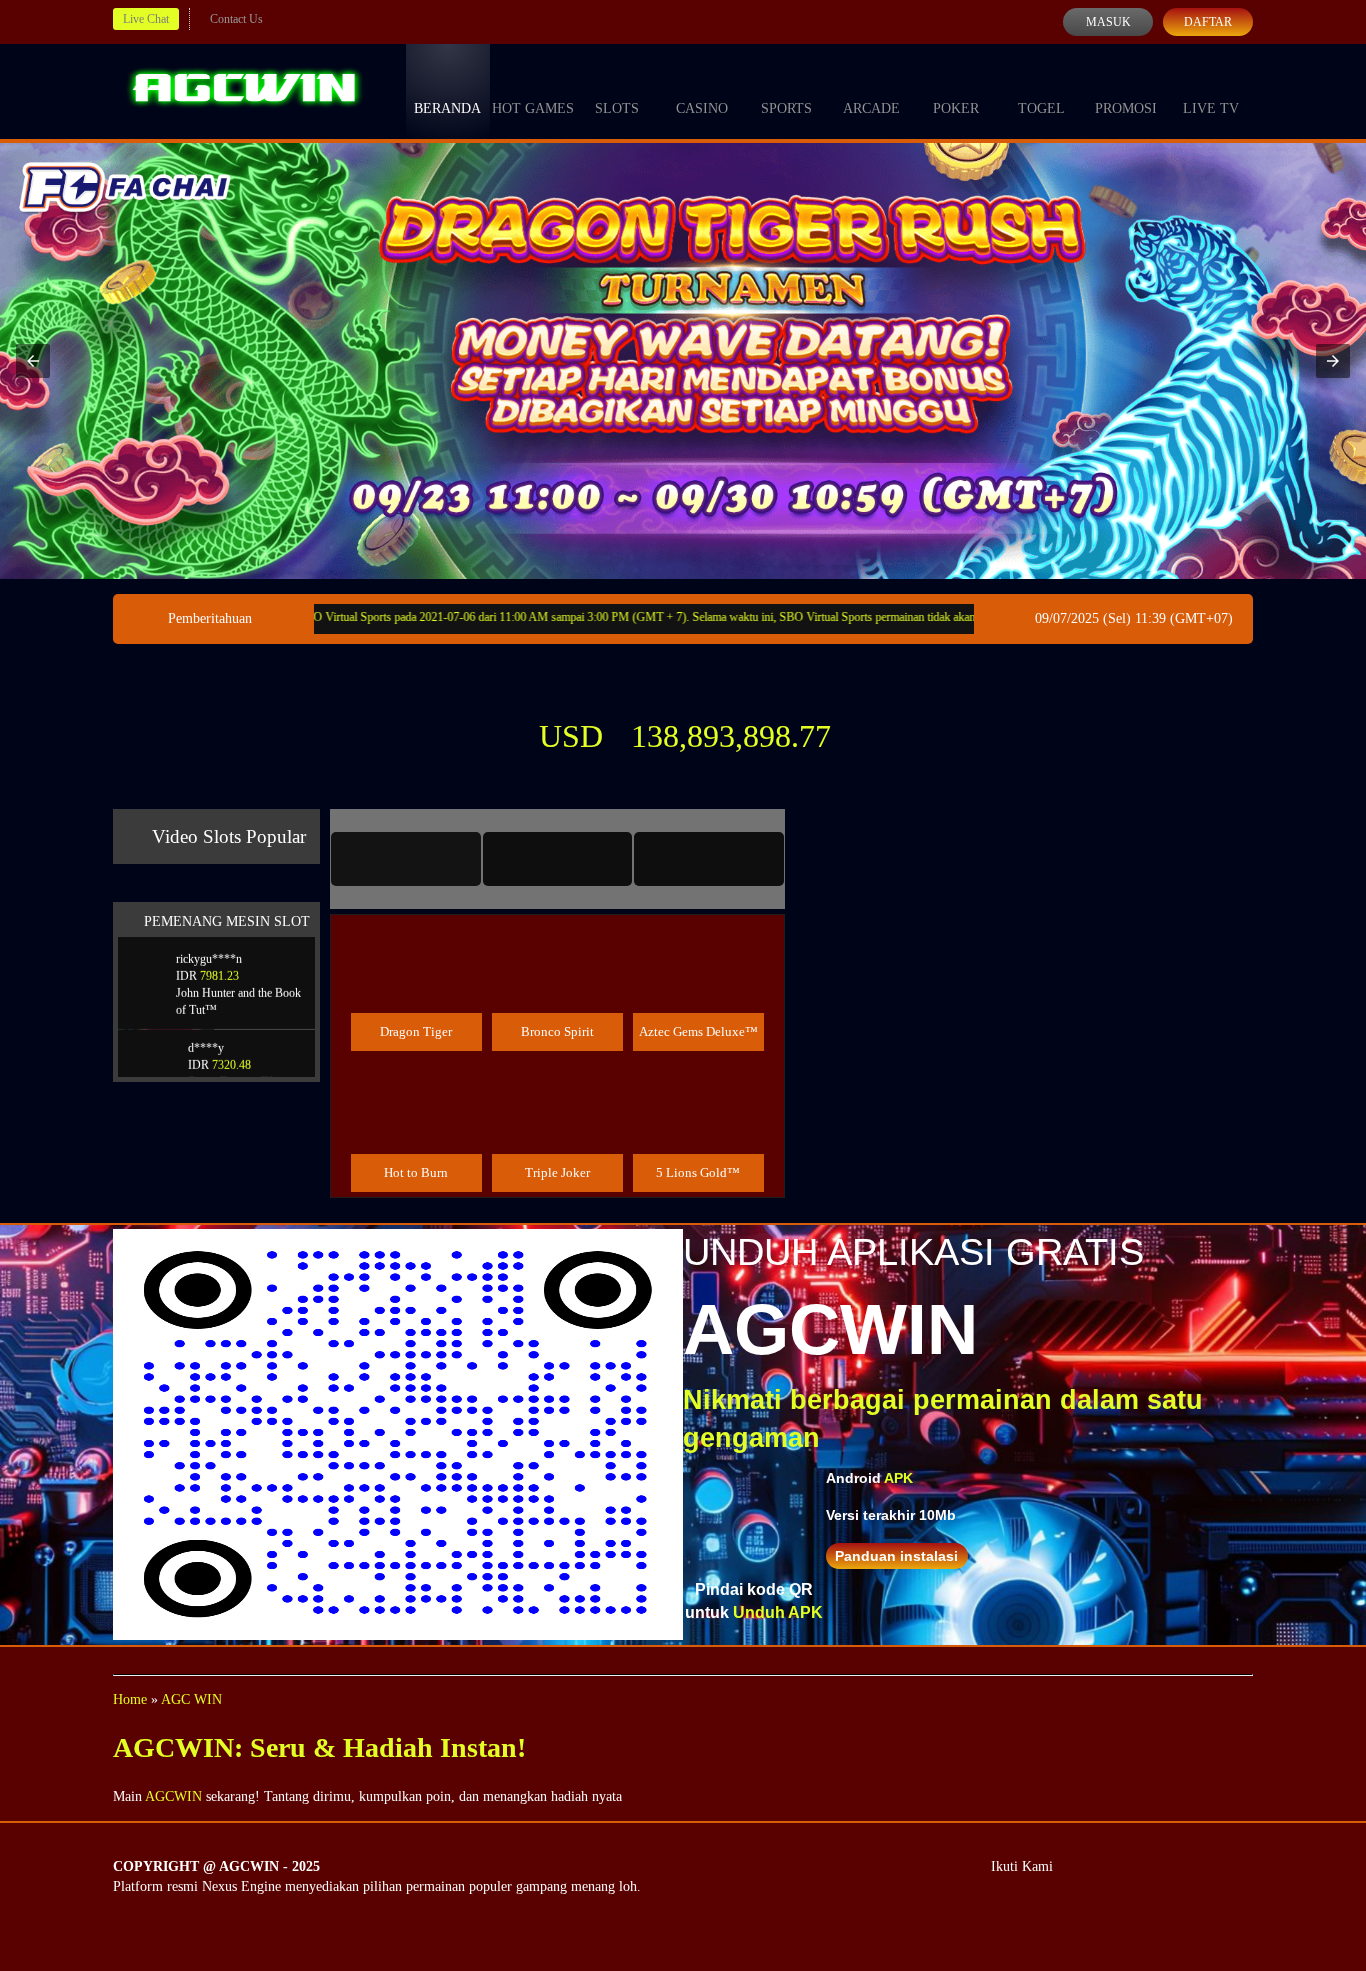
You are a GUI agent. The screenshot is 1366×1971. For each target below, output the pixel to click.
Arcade (871, 108)
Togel (1041, 108)
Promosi (1126, 108)
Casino (702, 108)
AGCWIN (173, 1796)
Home (130, 1699)
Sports (786, 108)
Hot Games (533, 108)
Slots (617, 108)
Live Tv (1211, 108)
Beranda (447, 108)
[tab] (406, 859)
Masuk (1108, 22)
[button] (33, 361)
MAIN (416, 987)
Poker (956, 108)
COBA (416, 942)
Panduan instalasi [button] (896, 1556)
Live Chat (146, 19)
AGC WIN (191, 1699)
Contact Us (236, 19)
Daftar (1208, 22)
